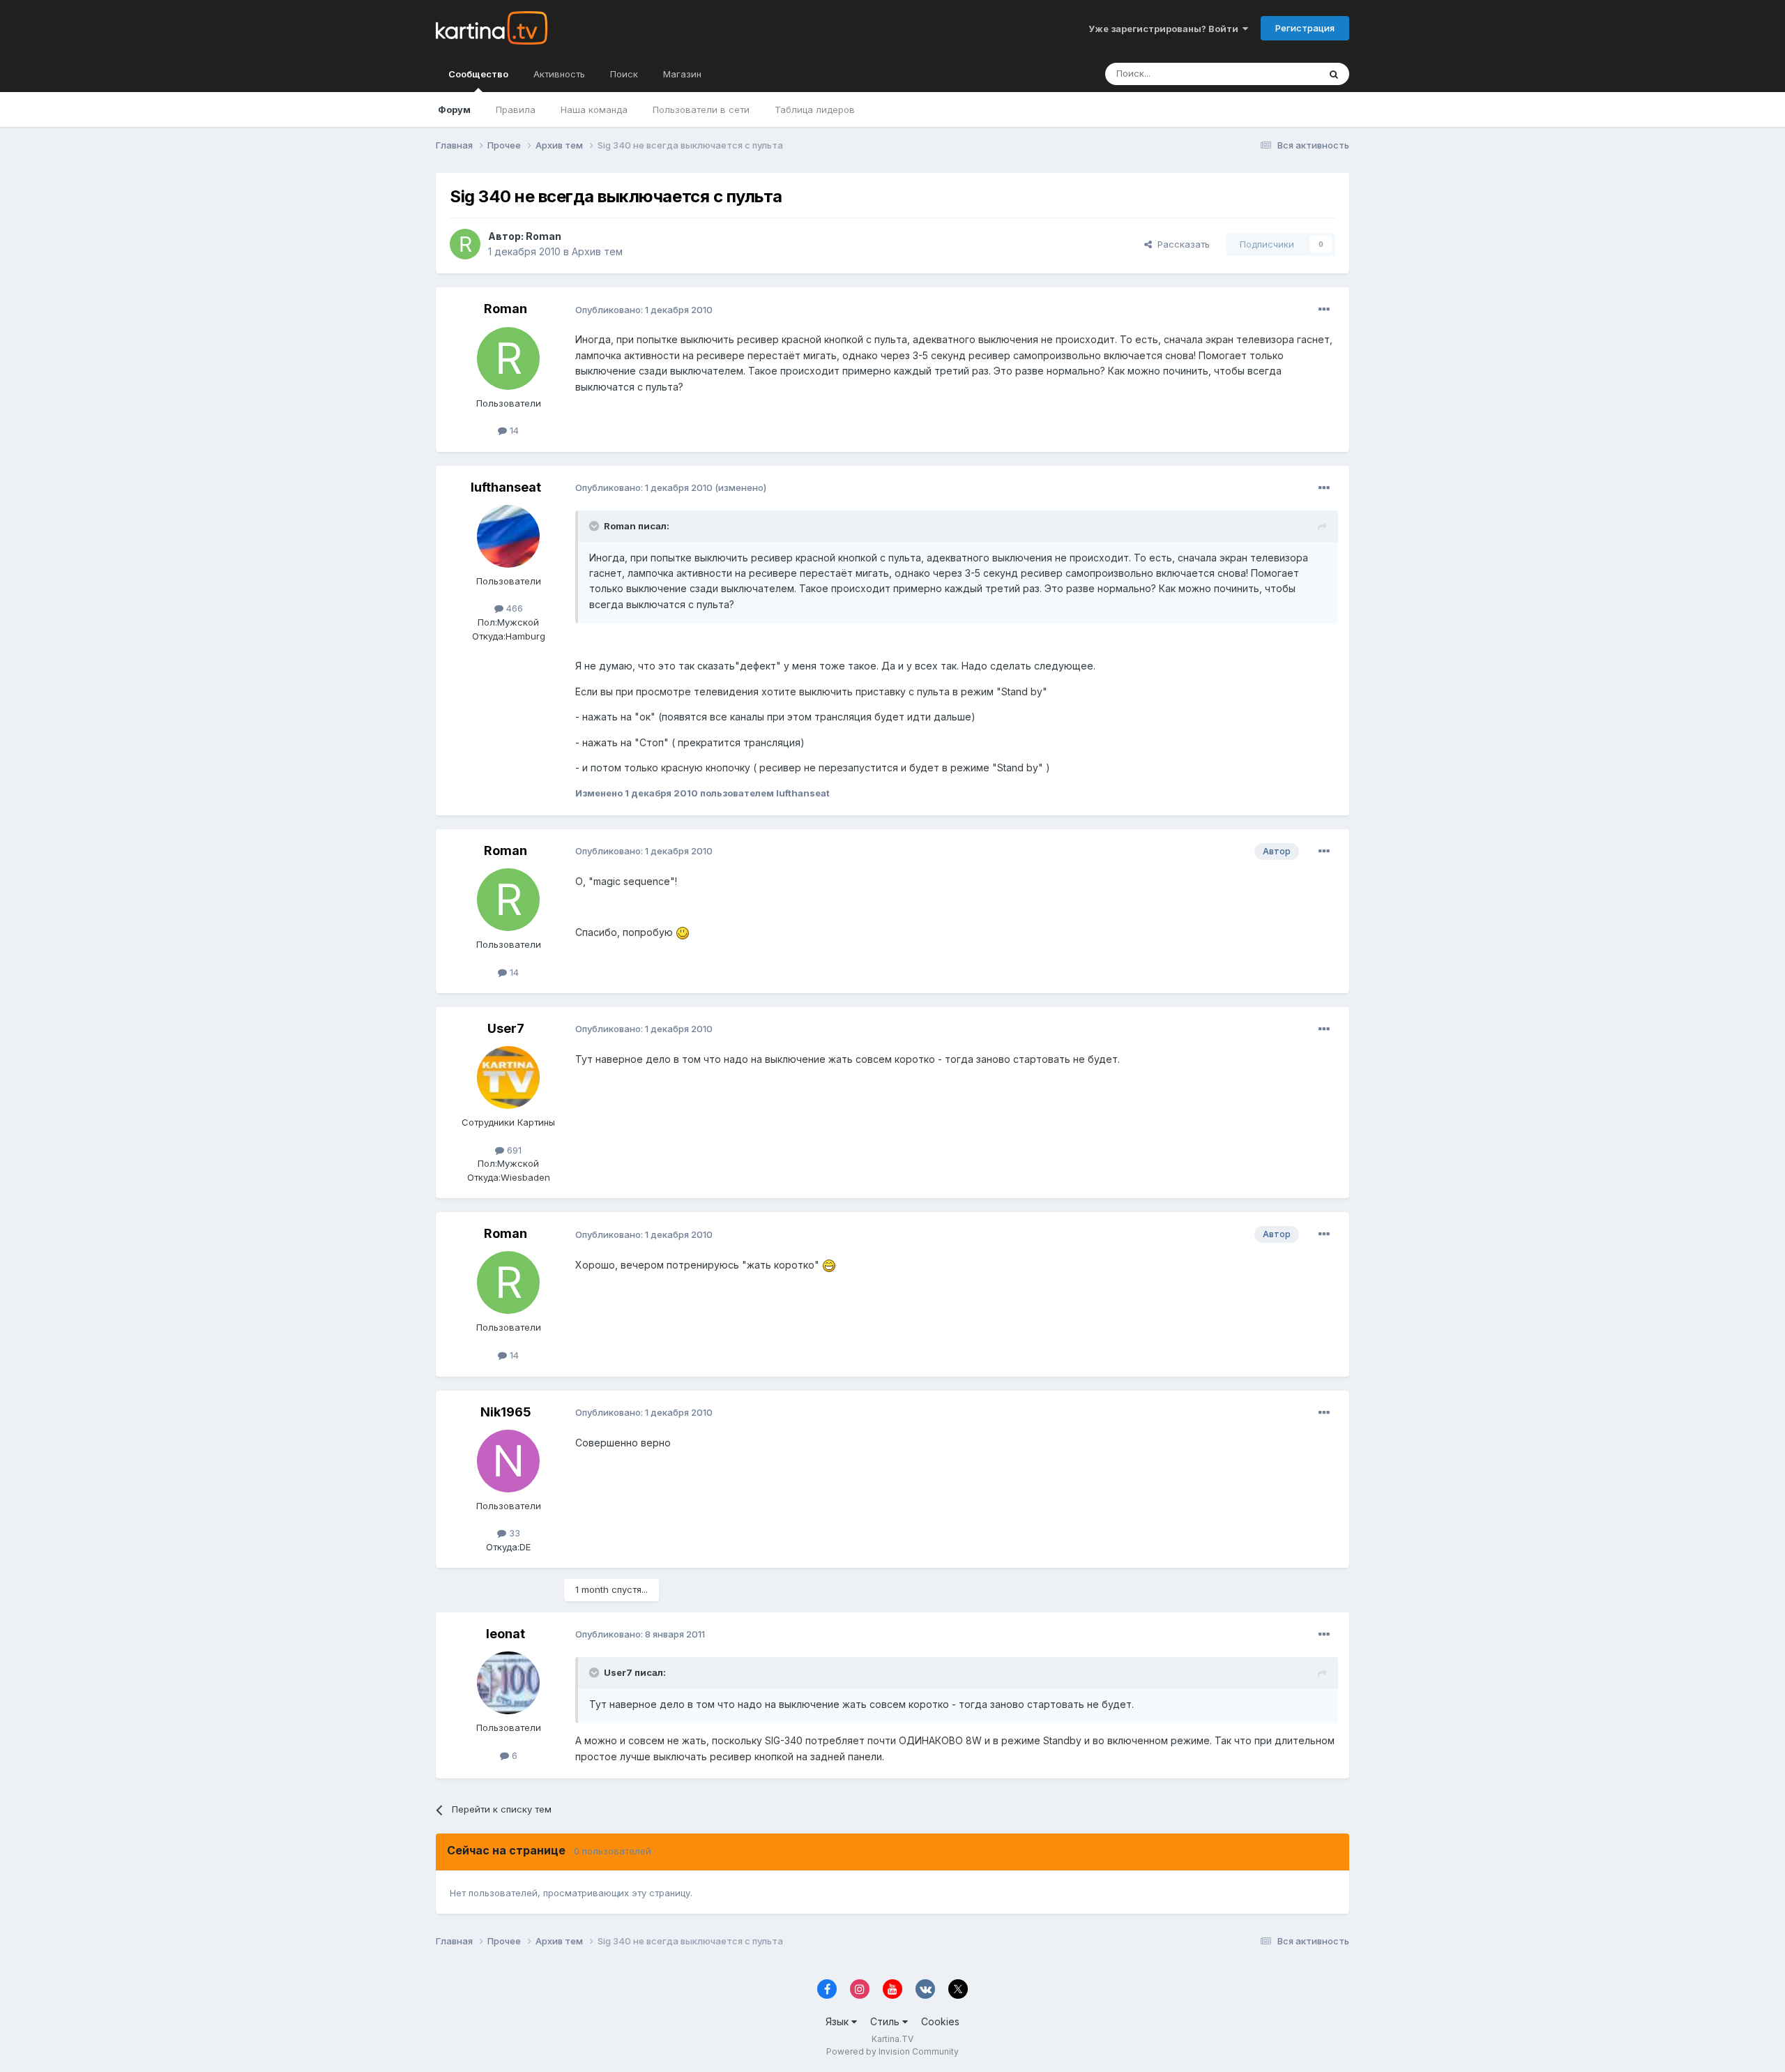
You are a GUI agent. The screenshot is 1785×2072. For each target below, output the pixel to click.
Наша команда (594, 109)
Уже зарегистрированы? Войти (1165, 29)
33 (513, 1533)
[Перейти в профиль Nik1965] (508, 1461)
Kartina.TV (892, 2039)
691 (513, 1150)
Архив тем (597, 251)
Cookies (940, 2021)
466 (513, 608)
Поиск (624, 74)
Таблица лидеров (815, 109)
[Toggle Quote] (595, 526)
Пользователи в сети (701, 109)
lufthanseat (506, 487)
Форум (454, 109)
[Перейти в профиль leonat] (508, 1683)
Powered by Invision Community (892, 2051)
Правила (516, 109)
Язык (838, 2021)
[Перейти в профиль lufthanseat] (508, 536)
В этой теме (1275, 74)
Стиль (886, 2021)
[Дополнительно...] (1324, 310)
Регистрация (1305, 28)
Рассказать (1181, 244)
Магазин (682, 74)
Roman (544, 236)
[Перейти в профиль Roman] (465, 244)
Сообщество (478, 74)
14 (513, 430)
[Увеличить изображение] (683, 932)
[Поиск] (1334, 74)
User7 (506, 1028)
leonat (506, 1634)
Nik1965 (506, 1412)
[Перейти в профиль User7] (508, 1077)
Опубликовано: (644, 310)
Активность (559, 74)
